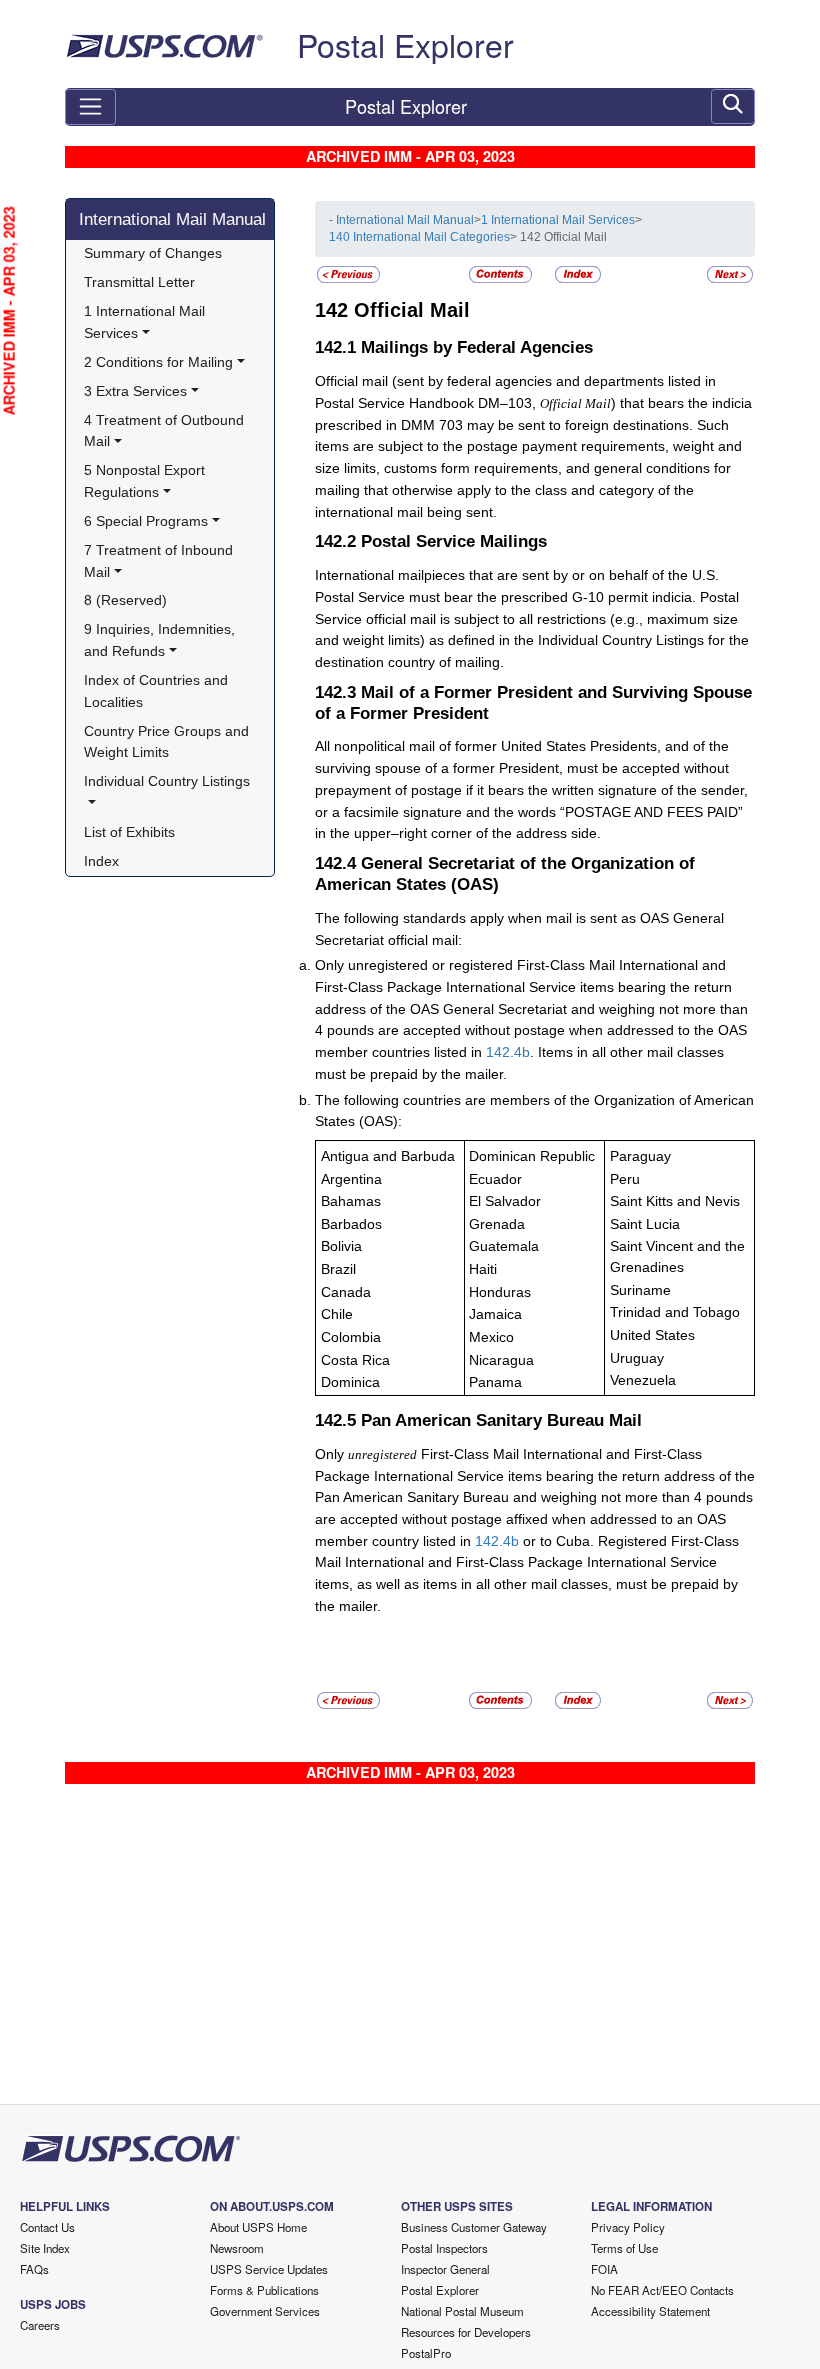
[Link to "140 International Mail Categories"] (348, 273)
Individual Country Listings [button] (167, 781)
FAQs (34, 2269)
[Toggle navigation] (90, 107)
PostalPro (426, 2353)
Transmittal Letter (139, 282)
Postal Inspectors (444, 2248)
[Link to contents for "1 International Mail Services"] (502, 273)
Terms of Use (624, 2248)
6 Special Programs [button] (146, 521)
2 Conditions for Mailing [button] (158, 362)
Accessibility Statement (650, 2311)
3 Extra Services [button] (135, 391)
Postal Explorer (405, 44)
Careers (40, 2325)
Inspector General (445, 2269)
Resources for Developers (466, 2332)
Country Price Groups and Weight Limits (168, 742)
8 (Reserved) (125, 600)
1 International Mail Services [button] (146, 322)
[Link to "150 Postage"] (730, 273)
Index (101, 861)
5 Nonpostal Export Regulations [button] (146, 481)
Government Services (265, 2311)
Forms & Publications (264, 2290)
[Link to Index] (578, 273)
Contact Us (47, 2227)
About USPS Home (258, 2227)
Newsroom (237, 2248)
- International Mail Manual (401, 220)
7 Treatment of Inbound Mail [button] (160, 561)
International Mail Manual (172, 219)
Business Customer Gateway (474, 2227)
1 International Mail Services (558, 220)
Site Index (45, 2248)
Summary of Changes (153, 253)
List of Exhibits (129, 832)
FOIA (604, 2269)
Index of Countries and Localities (158, 691)
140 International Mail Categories (419, 237)
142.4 (504, 1052)
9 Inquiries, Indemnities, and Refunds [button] (161, 640)
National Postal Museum (462, 2311)
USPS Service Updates (269, 2269)
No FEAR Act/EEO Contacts (662, 2290)
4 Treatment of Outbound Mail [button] (166, 431)
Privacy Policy (628, 2227)
